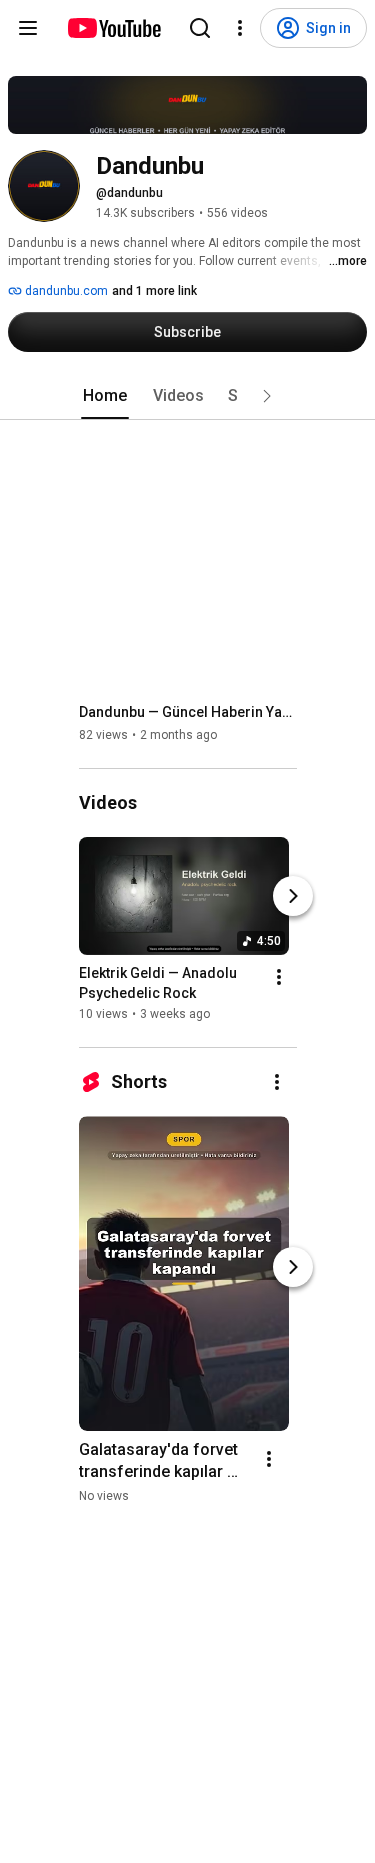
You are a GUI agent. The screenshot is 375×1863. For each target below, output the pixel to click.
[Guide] (28, 28)
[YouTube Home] (113, 28)
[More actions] (279, 977)
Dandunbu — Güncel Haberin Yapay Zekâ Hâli (188, 712)
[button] (267, 396)
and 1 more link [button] (154, 291)
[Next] (293, 896)
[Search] (200, 28)
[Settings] (240, 28)
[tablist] (188, 396)
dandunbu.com (65, 291)
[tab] (105, 396)
